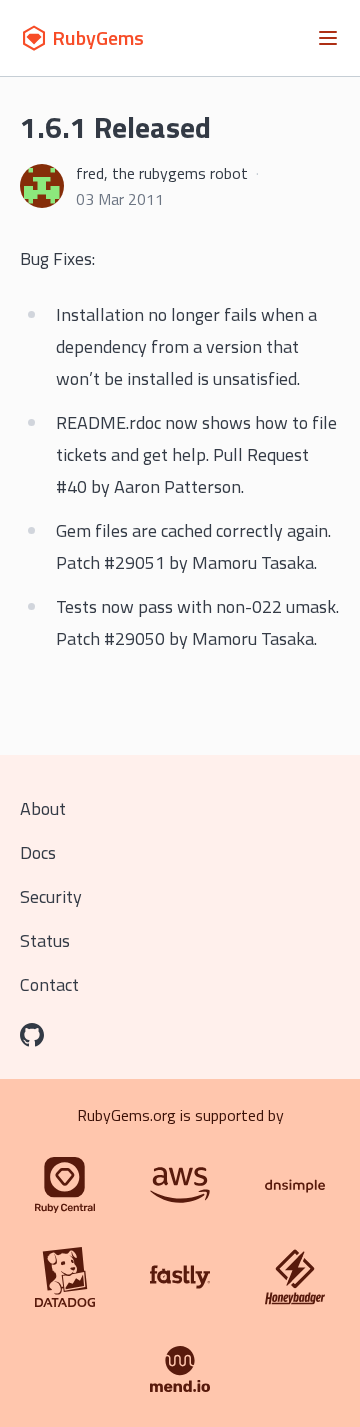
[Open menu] (328, 38)
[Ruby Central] (65, 1185)
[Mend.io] (180, 1369)
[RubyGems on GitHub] (32, 1035)
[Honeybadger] (295, 1277)
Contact (49, 984)
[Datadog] (65, 1277)
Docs (38, 852)
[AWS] (180, 1185)
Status (45, 940)
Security (51, 896)
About (43, 808)
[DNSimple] (295, 1185)
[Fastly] (180, 1277)
